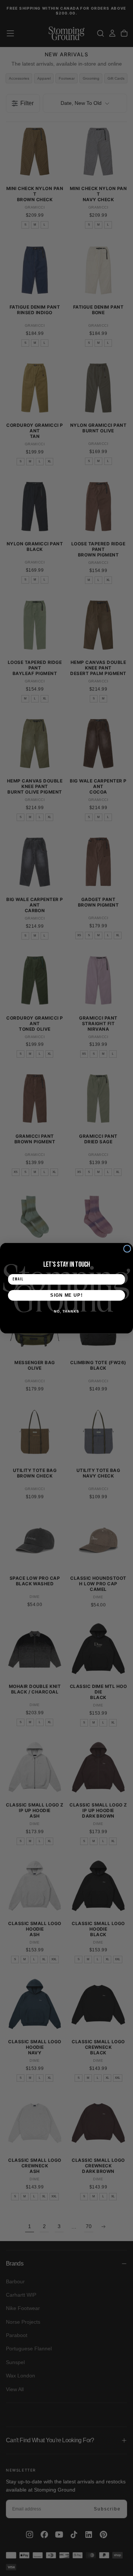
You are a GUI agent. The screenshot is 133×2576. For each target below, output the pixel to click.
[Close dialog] (127, 1248)
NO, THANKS (66, 1311)
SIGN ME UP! (66, 1295)
